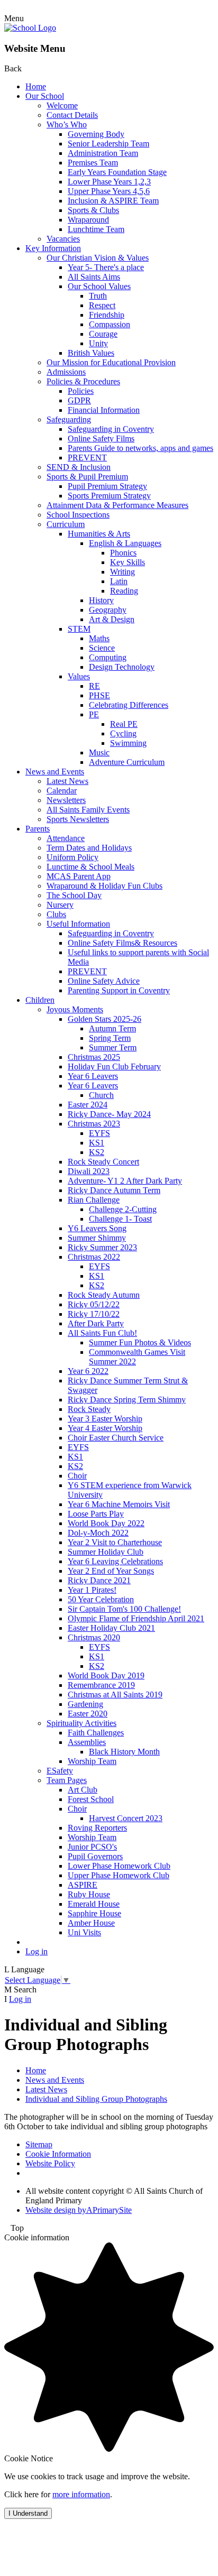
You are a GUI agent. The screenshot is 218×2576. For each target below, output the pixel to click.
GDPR (79, 400)
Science (102, 648)
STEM (79, 629)
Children (40, 1000)
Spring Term (110, 1038)
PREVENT (87, 458)
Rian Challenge (94, 1200)
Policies (81, 391)
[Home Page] (30, 28)
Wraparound (88, 220)
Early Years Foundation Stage (117, 172)
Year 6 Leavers (93, 1076)
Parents (38, 829)
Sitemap (39, 2144)
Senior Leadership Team (108, 144)
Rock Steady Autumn (104, 1295)
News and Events (55, 772)
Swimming (128, 743)
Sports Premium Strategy (109, 496)
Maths (99, 638)
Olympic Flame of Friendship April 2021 (136, 1618)
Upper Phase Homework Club (119, 1875)
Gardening (85, 1704)
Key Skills (128, 562)
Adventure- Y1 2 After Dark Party (125, 1181)
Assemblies (87, 1742)
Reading (124, 591)
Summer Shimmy (97, 1238)
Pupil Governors (95, 1856)
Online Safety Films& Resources (122, 943)
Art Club (83, 1790)
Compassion (110, 324)
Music (99, 753)
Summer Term (113, 1047)
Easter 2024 (88, 1105)
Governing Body (96, 134)
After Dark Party (96, 1323)
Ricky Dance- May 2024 (109, 1114)
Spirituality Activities (81, 1723)
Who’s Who (67, 124)
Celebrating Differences (129, 705)
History (101, 600)
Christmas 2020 (94, 1637)
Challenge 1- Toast (120, 1219)
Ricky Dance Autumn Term (114, 1190)
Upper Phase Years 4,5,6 (109, 191)
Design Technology (122, 667)
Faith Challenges (96, 1733)
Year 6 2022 (88, 1371)
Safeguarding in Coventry (111, 429)
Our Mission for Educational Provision (111, 362)
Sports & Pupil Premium (87, 477)
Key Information (53, 248)
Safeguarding (69, 419)
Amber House (91, 1923)
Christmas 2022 (94, 1257)
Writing (122, 572)
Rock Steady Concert (103, 1162)
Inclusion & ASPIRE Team (113, 201)
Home (36, 86)
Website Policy (50, 2163)
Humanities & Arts (99, 534)
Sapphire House (94, 1913)
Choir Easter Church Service (116, 1438)
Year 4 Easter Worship (105, 1428)
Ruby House (89, 1894)
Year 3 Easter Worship (105, 1419)
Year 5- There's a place (106, 267)
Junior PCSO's (92, 1847)
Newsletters (66, 800)
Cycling (123, 733)
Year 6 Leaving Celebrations (115, 1561)
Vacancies (63, 239)
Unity (98, 343)
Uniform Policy (72, 857)
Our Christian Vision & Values (98, 258)
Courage (103, 334)
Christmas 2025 (94, 1057)
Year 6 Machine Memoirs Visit (119, 1504)
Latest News (67, 781)
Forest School (91, 1799)
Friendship (107, 315)
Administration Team (103, 153)
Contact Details (72, 115)
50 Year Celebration (101, 1599)
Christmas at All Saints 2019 (115, 1695)
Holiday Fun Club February (114, 1067)
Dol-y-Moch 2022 (98, 1533)
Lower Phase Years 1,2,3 (109, 182)
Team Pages (67, 1780)
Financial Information (104, 410)
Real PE (124, 724)
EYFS (99, 1133)
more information (81, 2494)
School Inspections (78, 515)
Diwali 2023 (89, 1171)
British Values (91, 353)
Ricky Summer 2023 (102, 1247)
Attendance (66, 838)
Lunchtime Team (96, 229)
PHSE (99, 695)
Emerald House (94, 1904)
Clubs (56, 914)
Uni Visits (84, 1932)
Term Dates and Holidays (89, 848)
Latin (119, 581)
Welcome (62, 105)
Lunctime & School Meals (90, 867)
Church (101, 1095)
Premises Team (93, 163)
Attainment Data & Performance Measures (117, 505)
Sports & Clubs (93, 210)
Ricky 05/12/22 (94, 1304)
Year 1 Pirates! (92, 1590)
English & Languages (125, 543)
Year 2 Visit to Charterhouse (115, 1542)
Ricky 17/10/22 (94, 1314)
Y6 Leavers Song (97, 1228)
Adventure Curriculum (127, 762)
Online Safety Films (101, 438)
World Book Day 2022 (106, 1523)
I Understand (28, 2513)
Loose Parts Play (96, 1514)
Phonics (123, 553)
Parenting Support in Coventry (119, 990)
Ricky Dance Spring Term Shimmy (127, 1400)
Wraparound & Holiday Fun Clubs (105, 886)
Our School (45, 96)
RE (94, 686)
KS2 (97, 1152)
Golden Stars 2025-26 (105, 1019)
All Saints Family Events (88, 810)
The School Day (74, 895)
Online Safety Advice (104, 981)
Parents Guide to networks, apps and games (140, 448)
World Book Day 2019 (106, 1675)
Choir (77, 1476)
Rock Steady (89, 1409)
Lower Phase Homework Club (119, 1866)
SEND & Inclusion (79, 467)
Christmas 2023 (94, 1124)
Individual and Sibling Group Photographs (96, 2099)
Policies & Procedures (83, 381)
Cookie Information (58, 2154)
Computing (108, 657)
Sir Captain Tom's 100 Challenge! (124, 1609)
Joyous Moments (75, 1009)
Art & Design (112, 619)
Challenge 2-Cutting (123, 1209)
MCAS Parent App (79, 876)
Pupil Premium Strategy (107, 486)
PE (94, 714)
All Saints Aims (94, 277)
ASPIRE (83, 1885)
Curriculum (66, 524)
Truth (98, 296)
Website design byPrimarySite (79, 2210)
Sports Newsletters (78, 819)
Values (79, 676)
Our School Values (99, 286)
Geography (108, 610)
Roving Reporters (97, 1828)
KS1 (97, 1143)
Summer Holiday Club (106, 1552)
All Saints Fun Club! (102, 1333)
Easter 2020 (88, 1714)
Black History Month (124, 1752)
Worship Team (92, 1761)
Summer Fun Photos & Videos (140, 1342)
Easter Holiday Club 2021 (111, 1628)
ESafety (60, 1771)
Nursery (60, 905)
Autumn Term (112, 1028)
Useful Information (78, 924)
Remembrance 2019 (101, 1685)
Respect (102, 305)
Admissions (66, 372)
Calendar (62, 791)
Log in (37, 1951)
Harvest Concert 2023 (126, 1818)
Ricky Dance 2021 (99, 1580)
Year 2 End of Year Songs (111, 1571)
